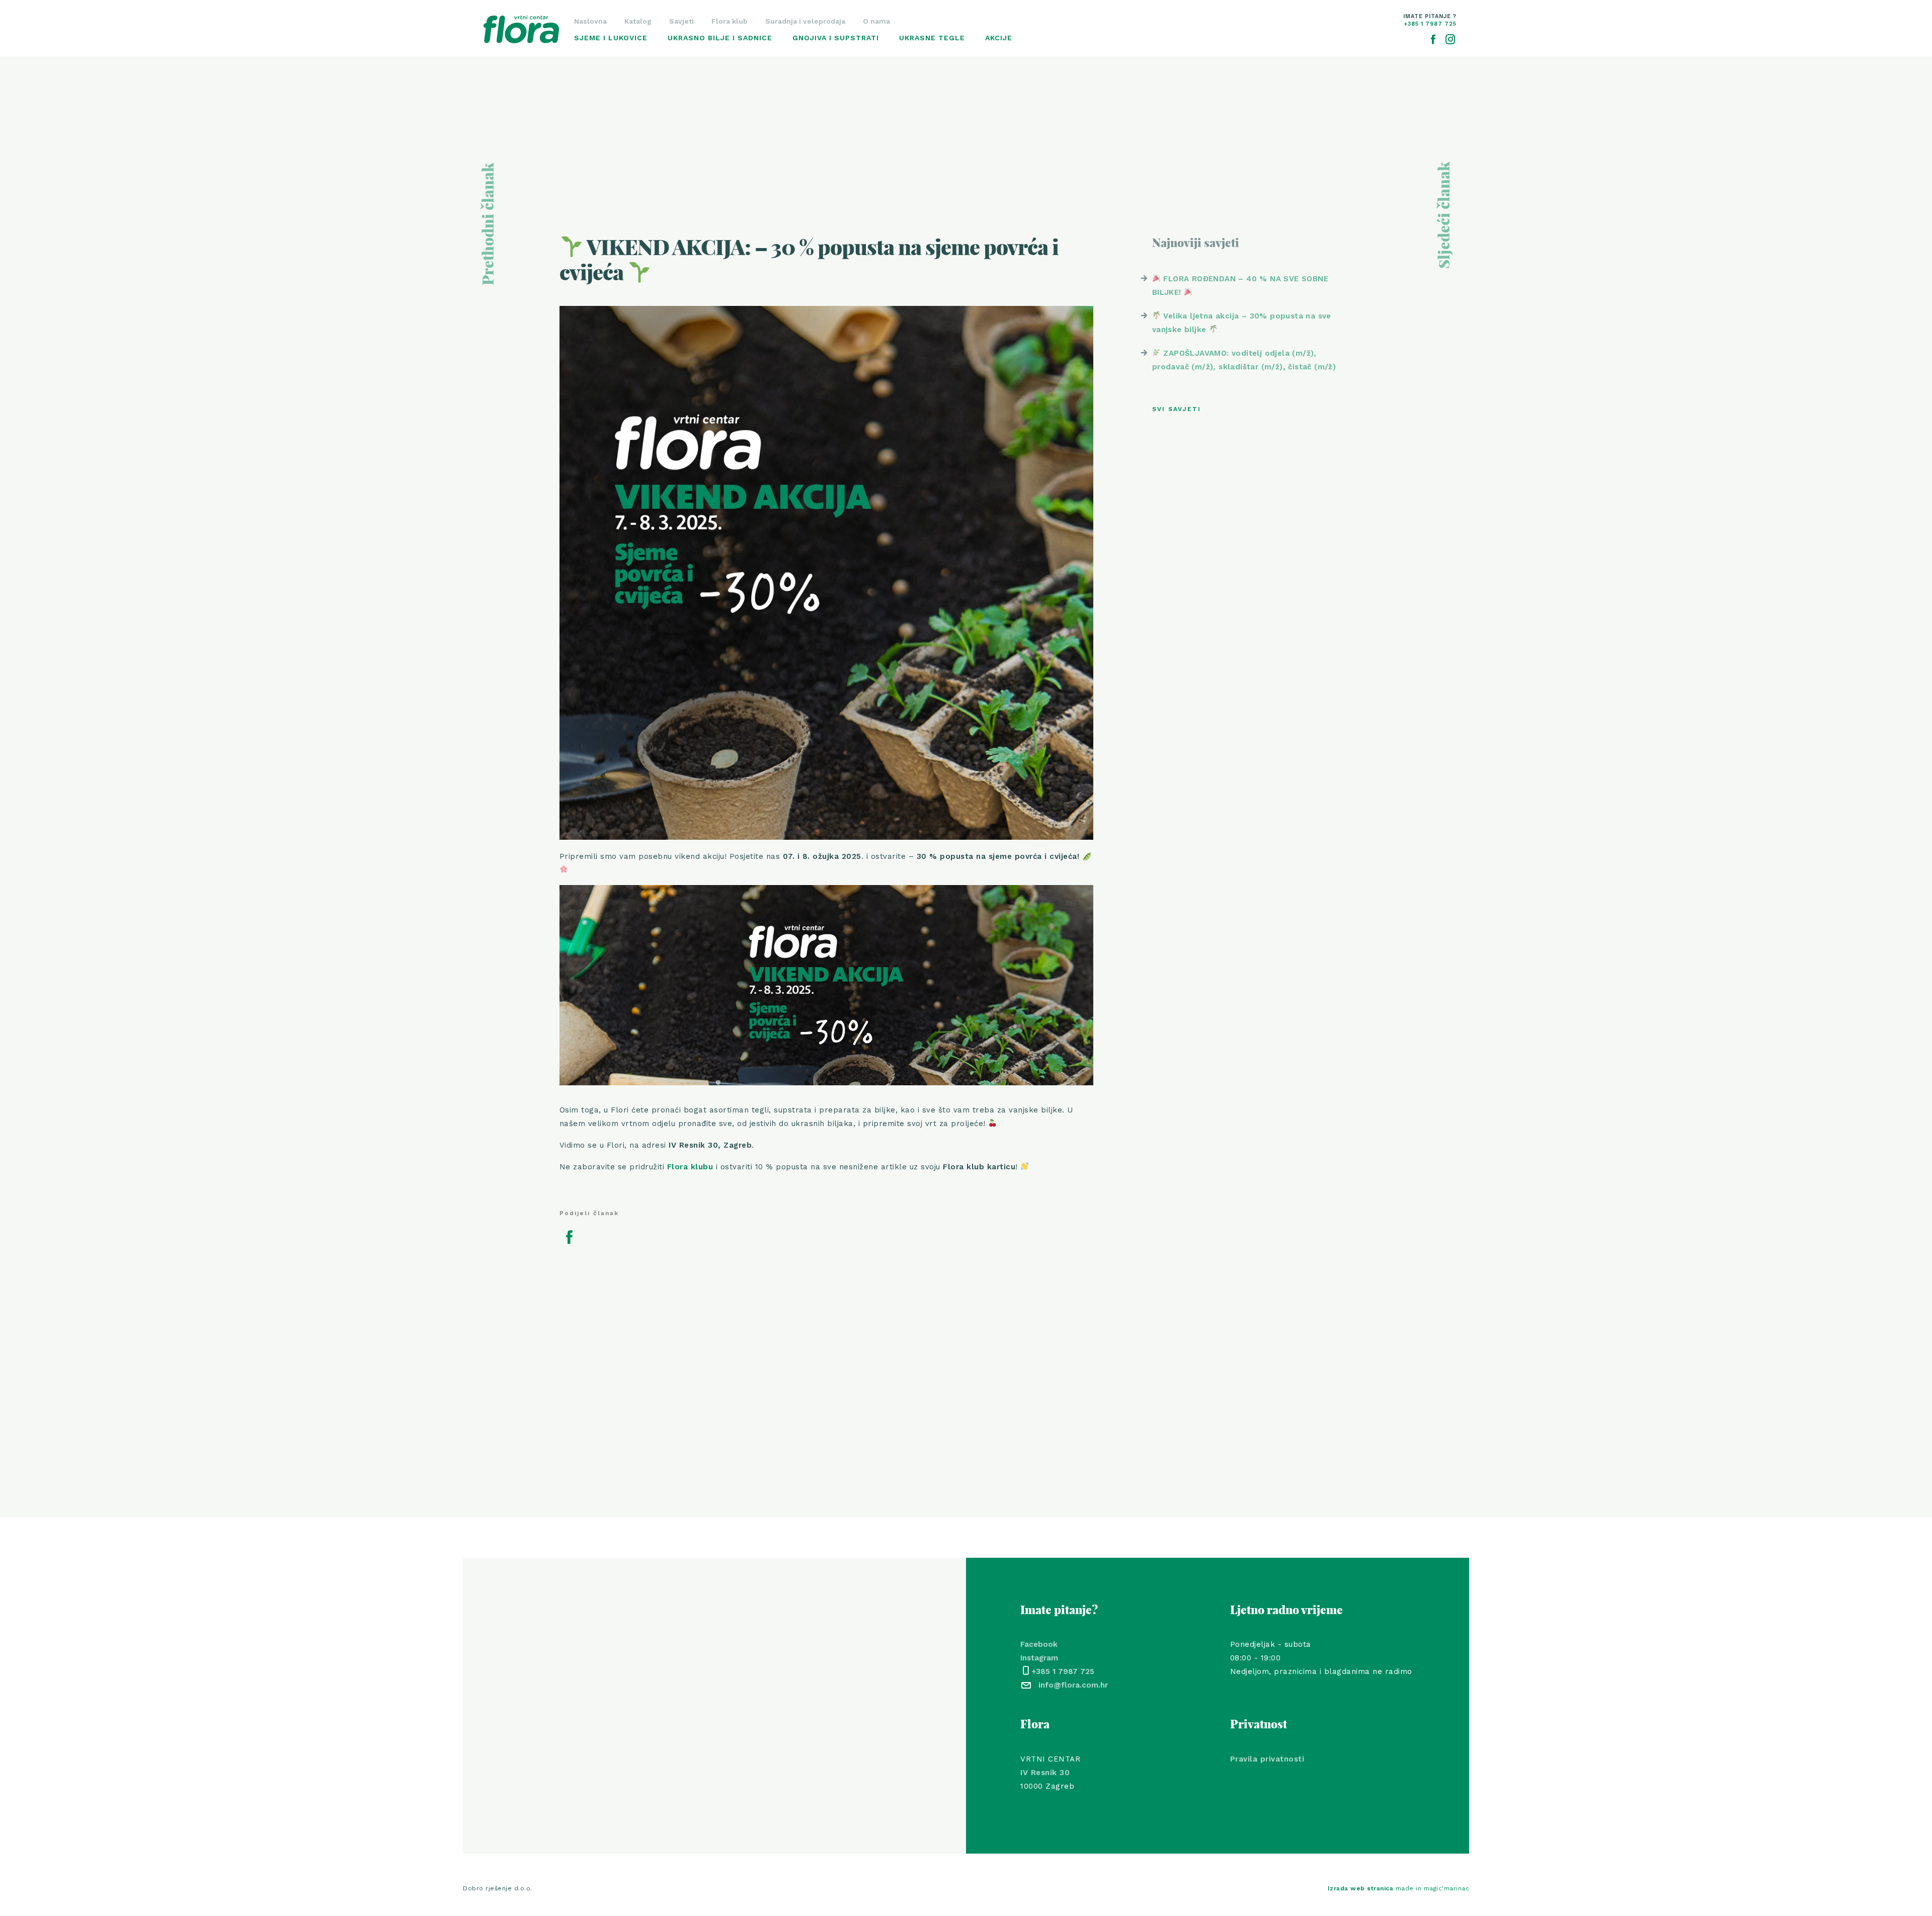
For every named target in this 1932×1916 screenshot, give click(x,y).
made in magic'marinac (1399, 1888)
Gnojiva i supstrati (836, 38)
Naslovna (590, 21)
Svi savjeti (1177, 409)
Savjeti (681, 21)
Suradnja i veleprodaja (805, 21)
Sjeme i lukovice (611, 38)
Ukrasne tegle (932, 38)
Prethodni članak (489, 224)
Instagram (1039, 1658)
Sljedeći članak (1445, 215)
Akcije (999, 38)
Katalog (638, 21)
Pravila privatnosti (1267, 1759)
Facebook (1039, 1644)
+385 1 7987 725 (1063, 1671)
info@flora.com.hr (1073, 1685)
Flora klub (730, 21)
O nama (876, 21)
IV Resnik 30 (1045, 1773)
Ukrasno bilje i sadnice (720, 38)
